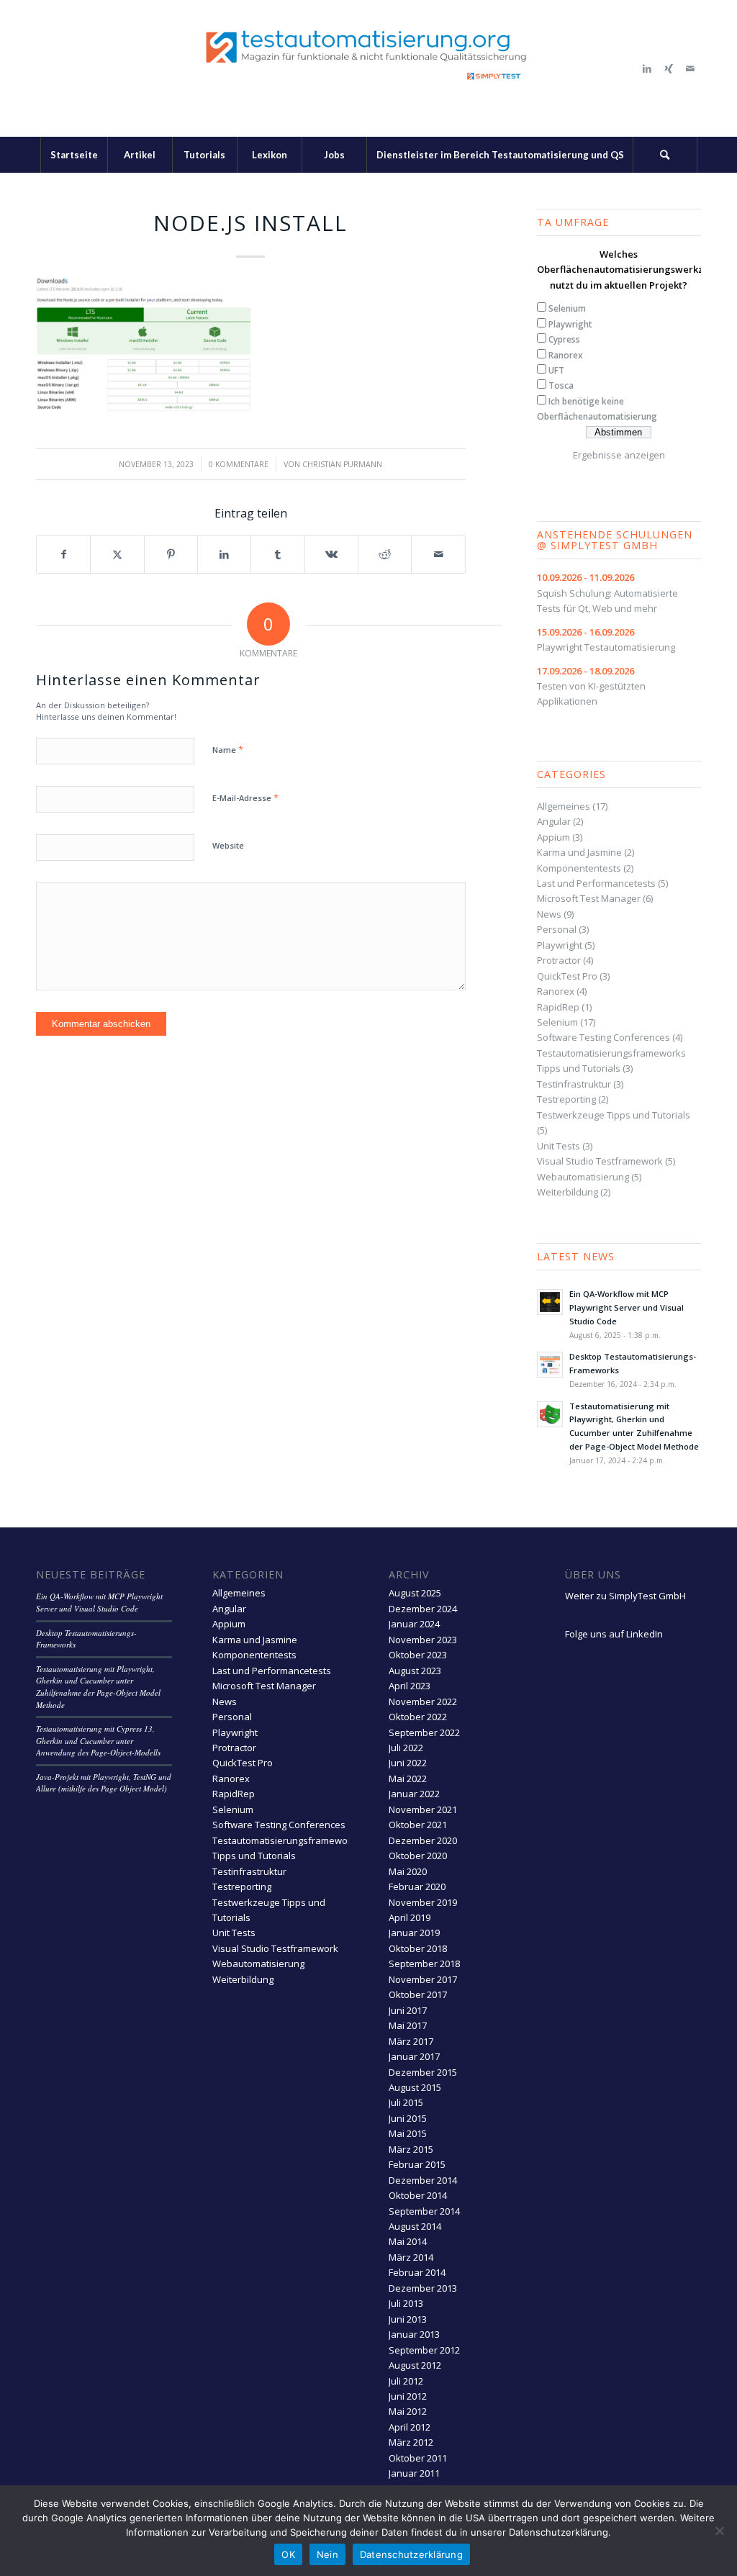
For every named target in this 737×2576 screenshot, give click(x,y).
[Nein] (719, 2531)
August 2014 (415, 2226)
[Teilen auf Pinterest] (171, 554)
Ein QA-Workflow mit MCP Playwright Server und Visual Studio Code (627, 1307)
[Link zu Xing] (669, 68)
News (549, 914)
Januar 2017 (414, 2056)
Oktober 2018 (418, 1948)
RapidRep (558, 1007)
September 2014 (424, 2211)
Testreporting (566, 1099)
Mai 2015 (408, 2133)
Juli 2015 (406, 2102)
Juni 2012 (408, 2396)
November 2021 (423, 1809)
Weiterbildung (568, 1192)
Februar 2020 (417, 1886)
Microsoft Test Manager (589, 898)
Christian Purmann (342, 464)
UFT (556, 370)
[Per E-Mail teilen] (438, 554)
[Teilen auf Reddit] (385, 554)
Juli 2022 (406, 1748)
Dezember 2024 (423, 1609)
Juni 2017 (408, 2010)
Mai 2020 (408, 1871)
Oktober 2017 (418, 1994)
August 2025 (415, 1593)
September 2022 (424, 1732)
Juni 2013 (408, 2319)
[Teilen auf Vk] (331, 554)
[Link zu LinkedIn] (647, 68)
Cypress (564, 339)
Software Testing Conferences (603, 1037)
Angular (554, 821)
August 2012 (415, 2365)
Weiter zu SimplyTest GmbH (625, 1596)
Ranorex (566, 355)
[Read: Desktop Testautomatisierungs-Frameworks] (550, 1365)
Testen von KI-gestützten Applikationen (591, 686)
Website (228, 845)
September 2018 (424, 1963)
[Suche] (665, 155)
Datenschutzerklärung (411, 2554)
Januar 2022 (414, 1794)
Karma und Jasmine (579, 852)
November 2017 (423, 1979)
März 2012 (411, 2442)
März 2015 (411, 2149)
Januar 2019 (414, 1933)
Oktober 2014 (418, 2195)
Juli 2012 (406, 2381)
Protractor (559, 960)
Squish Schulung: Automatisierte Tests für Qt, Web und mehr (607, 593)
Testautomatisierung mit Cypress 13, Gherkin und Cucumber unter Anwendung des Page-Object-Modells (98, 1740)
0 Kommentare (239, 464)
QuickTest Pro (567, 976)
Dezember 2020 (423, 1840)
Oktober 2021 (418, 1825)
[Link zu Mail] (690, 68)
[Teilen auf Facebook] (63, 554)
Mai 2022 (408, 1779)
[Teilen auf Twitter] (117, 554)
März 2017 (411, 2041)
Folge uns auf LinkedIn (614, 1634)
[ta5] (368, 68)
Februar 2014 (417, 2272)
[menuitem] (74, 155)
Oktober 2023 (418, 1655)
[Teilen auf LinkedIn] (224, 554)
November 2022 (423, 1701)
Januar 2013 (414, 2334)
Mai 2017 (408, 2025)
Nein (327, 2554)
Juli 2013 (406, 2303)
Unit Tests (559, 1146)
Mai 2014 (408, 2241)
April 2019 (410, 1917)
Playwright (570, 324)
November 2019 (423, 1902)
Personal (557, 929)
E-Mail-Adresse (245, 797)
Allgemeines (564, 806)
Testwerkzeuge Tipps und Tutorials (614, 1115)
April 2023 (410, 1686)
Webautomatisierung (583, 1177)
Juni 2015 (408, 2118)
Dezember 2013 (423, 2288)
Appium (553, 837)
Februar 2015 (417, 2164)
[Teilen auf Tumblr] (277, 554)
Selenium (567, 308)
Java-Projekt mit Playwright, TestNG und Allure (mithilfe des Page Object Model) (104, 1783)
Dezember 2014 (423, 2180)
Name (228, 749)
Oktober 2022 (418, 1717)
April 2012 (410, 2427)
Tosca (561, 385)
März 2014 (411, 2257)
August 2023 (415, 1671)
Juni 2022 (408, 1763)
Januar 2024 (414, 1624)
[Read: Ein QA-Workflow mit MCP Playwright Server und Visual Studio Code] (550, 1302)
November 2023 (423, 1640)
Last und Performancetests (596, 883)
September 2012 (424, 2350)
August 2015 (415, 2087)
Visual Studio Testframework (600, 1161)
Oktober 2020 (418, 1856)
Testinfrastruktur (574, 1084)
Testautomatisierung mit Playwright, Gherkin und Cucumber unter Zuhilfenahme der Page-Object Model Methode (98, 1687)
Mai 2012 (408, 2411)
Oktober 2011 (418, 2458)
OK (288, 2554)
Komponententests (579, 868)
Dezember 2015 (423, 2072)
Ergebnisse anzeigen (619, 455)
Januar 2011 (414, 2473)
